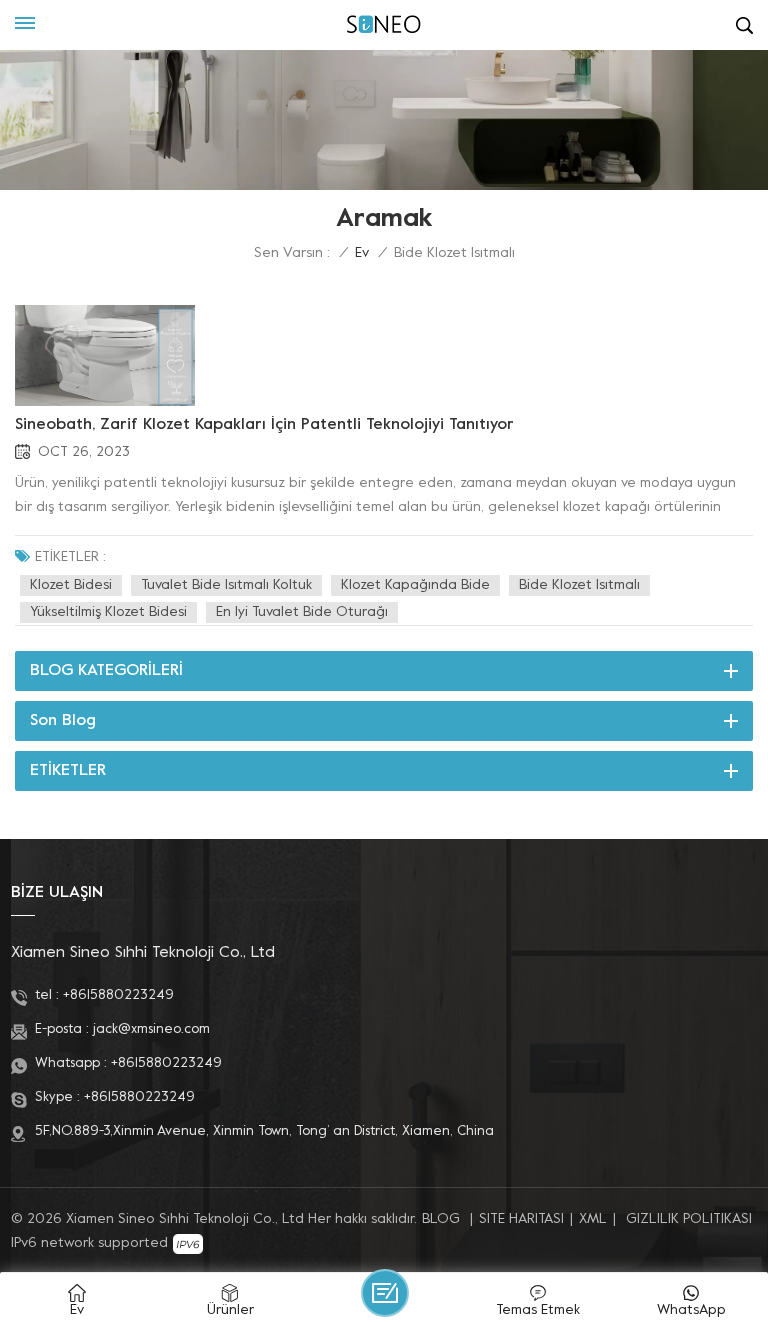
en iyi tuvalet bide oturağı (302, 612)
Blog (441, 1219)
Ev (362, 253)
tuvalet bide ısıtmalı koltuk (226, 585)
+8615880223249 (118, 995)
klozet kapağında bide (415, 585)
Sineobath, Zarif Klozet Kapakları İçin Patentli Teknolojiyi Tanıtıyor (264, 425)
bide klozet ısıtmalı (579, 585)
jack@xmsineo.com (151, 1029)
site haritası (521, 1219)
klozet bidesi (71, 585)
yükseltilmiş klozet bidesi (108, 612)
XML (593, 1219)
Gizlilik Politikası (689, 1219)
